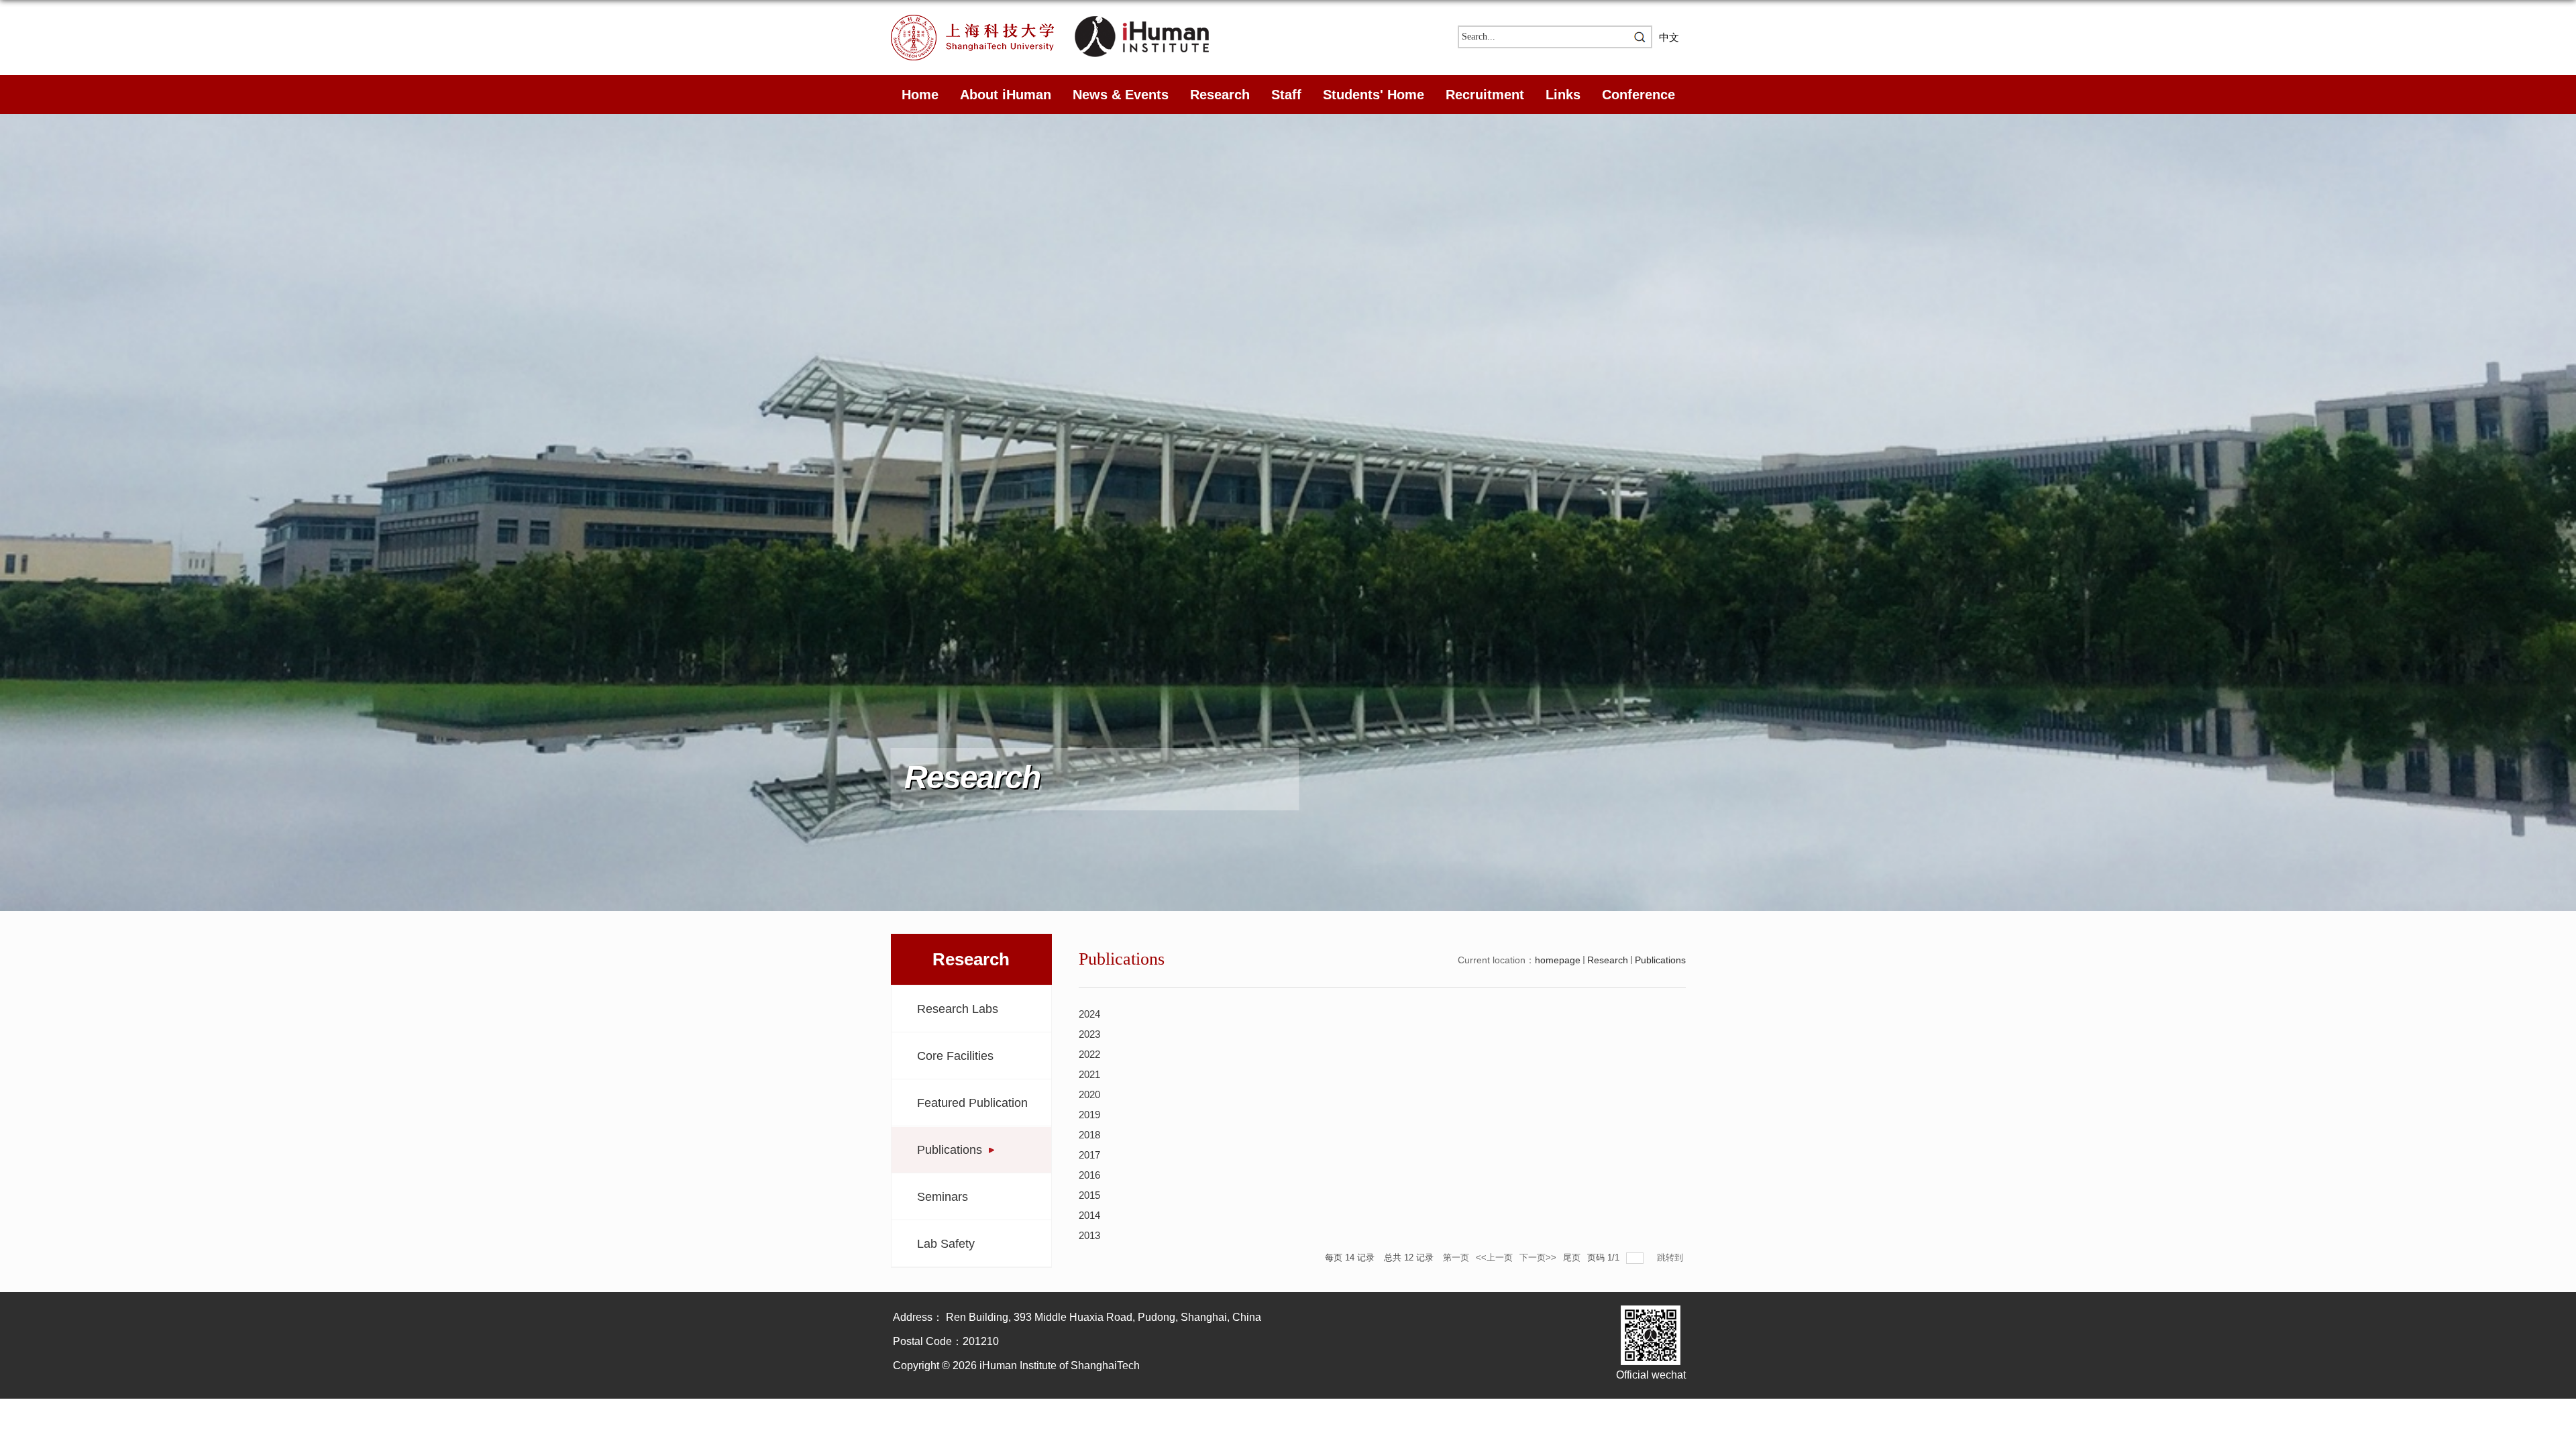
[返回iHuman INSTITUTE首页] (1142, 19)
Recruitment (1485, 95)
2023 (1089, 1034)
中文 (1669, 37)
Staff (1286, 95)
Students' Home (1374, 95)
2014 (1089, 1215)
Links (1563, 95)
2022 (1089, 1054)
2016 (1089, 1175)
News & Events (1121, 95)
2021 (1089, 1074)
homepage (1558, 960)
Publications (1660, 960)
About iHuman (1006, 95)
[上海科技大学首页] (983, 19)
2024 (1089, 1014)
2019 (1089, 1115)
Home (920, 95)
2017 (1089, 1155)
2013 (1089, 1235)
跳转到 (1671, 1257)
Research (1220, 95)
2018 (1089, 1135)
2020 (1089, 1094)
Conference (1639, 95)
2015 (1089, 1195)
